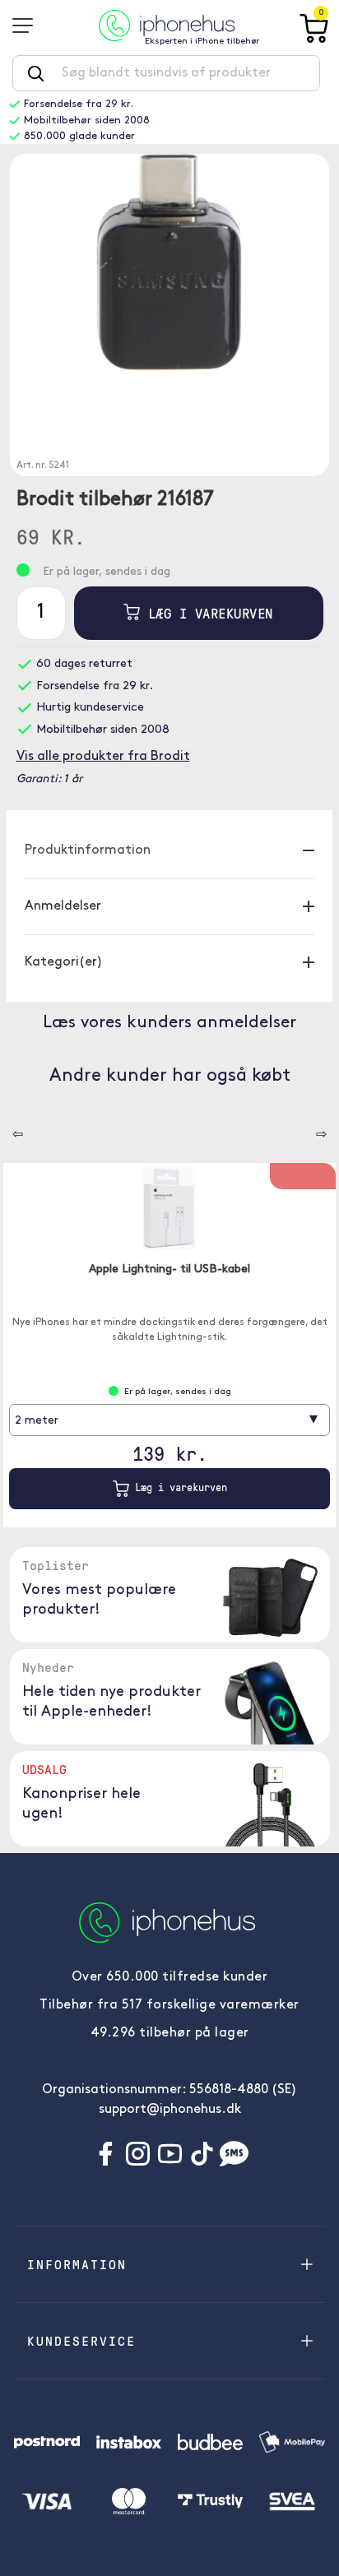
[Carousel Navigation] (6, 1128)
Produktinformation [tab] (88, 850)
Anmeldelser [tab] (63, 906)
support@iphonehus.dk (170, 2110)
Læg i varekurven (207, 613)
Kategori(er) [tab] (64, 962)
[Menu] (28, 25)
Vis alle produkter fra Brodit (103, 757)
